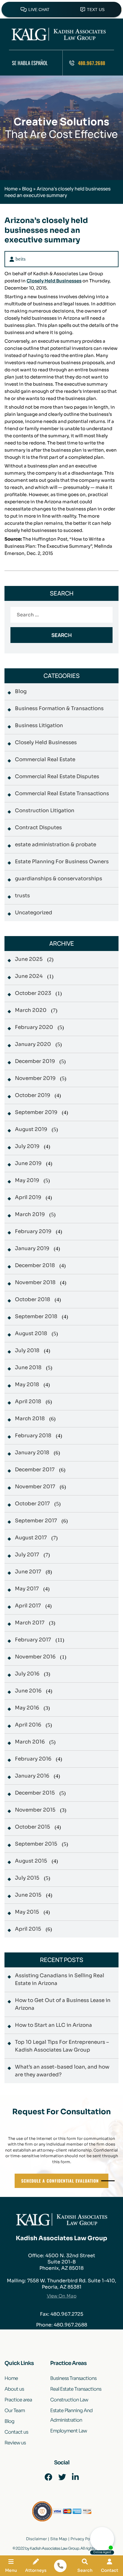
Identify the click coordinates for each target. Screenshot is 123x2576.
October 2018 (33, 1299)
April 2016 (28, 1725)
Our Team (15, 2410)
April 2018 (28, 1402)
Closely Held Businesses (54, 281)
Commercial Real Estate (45, 760)
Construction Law (69, 2400)
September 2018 (36, 1317)
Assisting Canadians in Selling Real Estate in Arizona (60, 1979)
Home (11, 189)
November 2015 (35, 1810)
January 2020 (33, 1044)
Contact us (16, 2432)
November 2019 (35, 1078)
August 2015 (31, 1861)
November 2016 (35, 1657)
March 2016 (30, 1742)
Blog (27, 189)
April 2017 (28, 1606)
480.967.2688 (92, 63)
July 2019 (27, 1146)
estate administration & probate (56, 845)
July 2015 (27, 1878)
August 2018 (31, 1334)
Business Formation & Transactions (59, 708)
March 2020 (31, 1010)
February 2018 (33, 1436)
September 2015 (36, 1844)
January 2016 (32, 1776)
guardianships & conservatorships (59, 879)
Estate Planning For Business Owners (62, 862)
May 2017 (27, 1589)
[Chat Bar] (61, 9)
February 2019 (33, 1231)
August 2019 (31, 1129)
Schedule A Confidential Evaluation (60, 2181)
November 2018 (35, 1282)
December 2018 (35, 1265)
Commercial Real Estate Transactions (62, 794)
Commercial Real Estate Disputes (57, 777)
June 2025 (29, 959)
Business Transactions (73, 2378)
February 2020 (34, 1027)
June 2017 (28, 1572)
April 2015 (28, 1929)
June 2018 (28, 1368)
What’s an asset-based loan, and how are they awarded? (62, 2071)
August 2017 (31, 1538)
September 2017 (36, 1521)
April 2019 (28, 1197)
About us (14, 2389)
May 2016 (27, 1708)
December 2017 (35, 1470)
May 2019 (27, 1180)
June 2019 (28, 1163)
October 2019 (33, 1095)
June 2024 (29, 976)
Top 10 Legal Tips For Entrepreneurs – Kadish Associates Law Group (62, 2046)
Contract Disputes (38, 828)
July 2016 (27, 1674)
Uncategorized (34, 913)
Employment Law (69, 2431)
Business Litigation (39, 725)
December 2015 (35, 1793)
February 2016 (33, 1759)
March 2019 (30, 1214)
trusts (22, 896)
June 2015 (28, 1895)
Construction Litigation (45, 811)
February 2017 (33, 1640)
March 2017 (30, 1623)
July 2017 (27, 1555)
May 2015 (27, 1912)
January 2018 (32, 1453)
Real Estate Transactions (76, 2389)
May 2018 (27, 1385)
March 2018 (30, 1419)
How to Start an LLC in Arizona (53, 2025)
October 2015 (33, 1827)
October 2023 (33, 993)
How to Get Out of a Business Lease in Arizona (63, 2004)
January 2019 (32, 1248)
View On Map (62, 2296)
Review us (15, 2443)
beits (21, 259)
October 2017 (32, 1504)
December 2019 (35, 1061)
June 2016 (28, 1691)
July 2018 (27, 1351)
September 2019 (36, 1112)
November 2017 (35, 1487)
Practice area (18, 2400)
